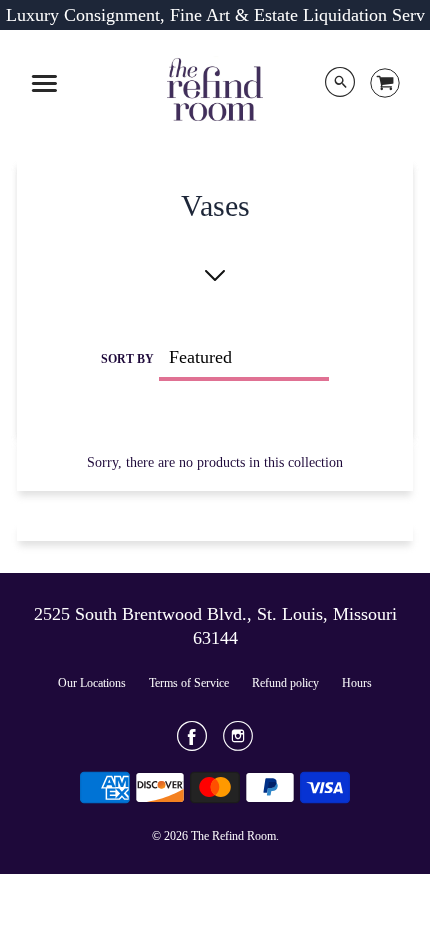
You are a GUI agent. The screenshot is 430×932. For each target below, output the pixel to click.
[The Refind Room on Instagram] (238, 743)
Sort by (127, 359)
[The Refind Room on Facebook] (192, 743)
